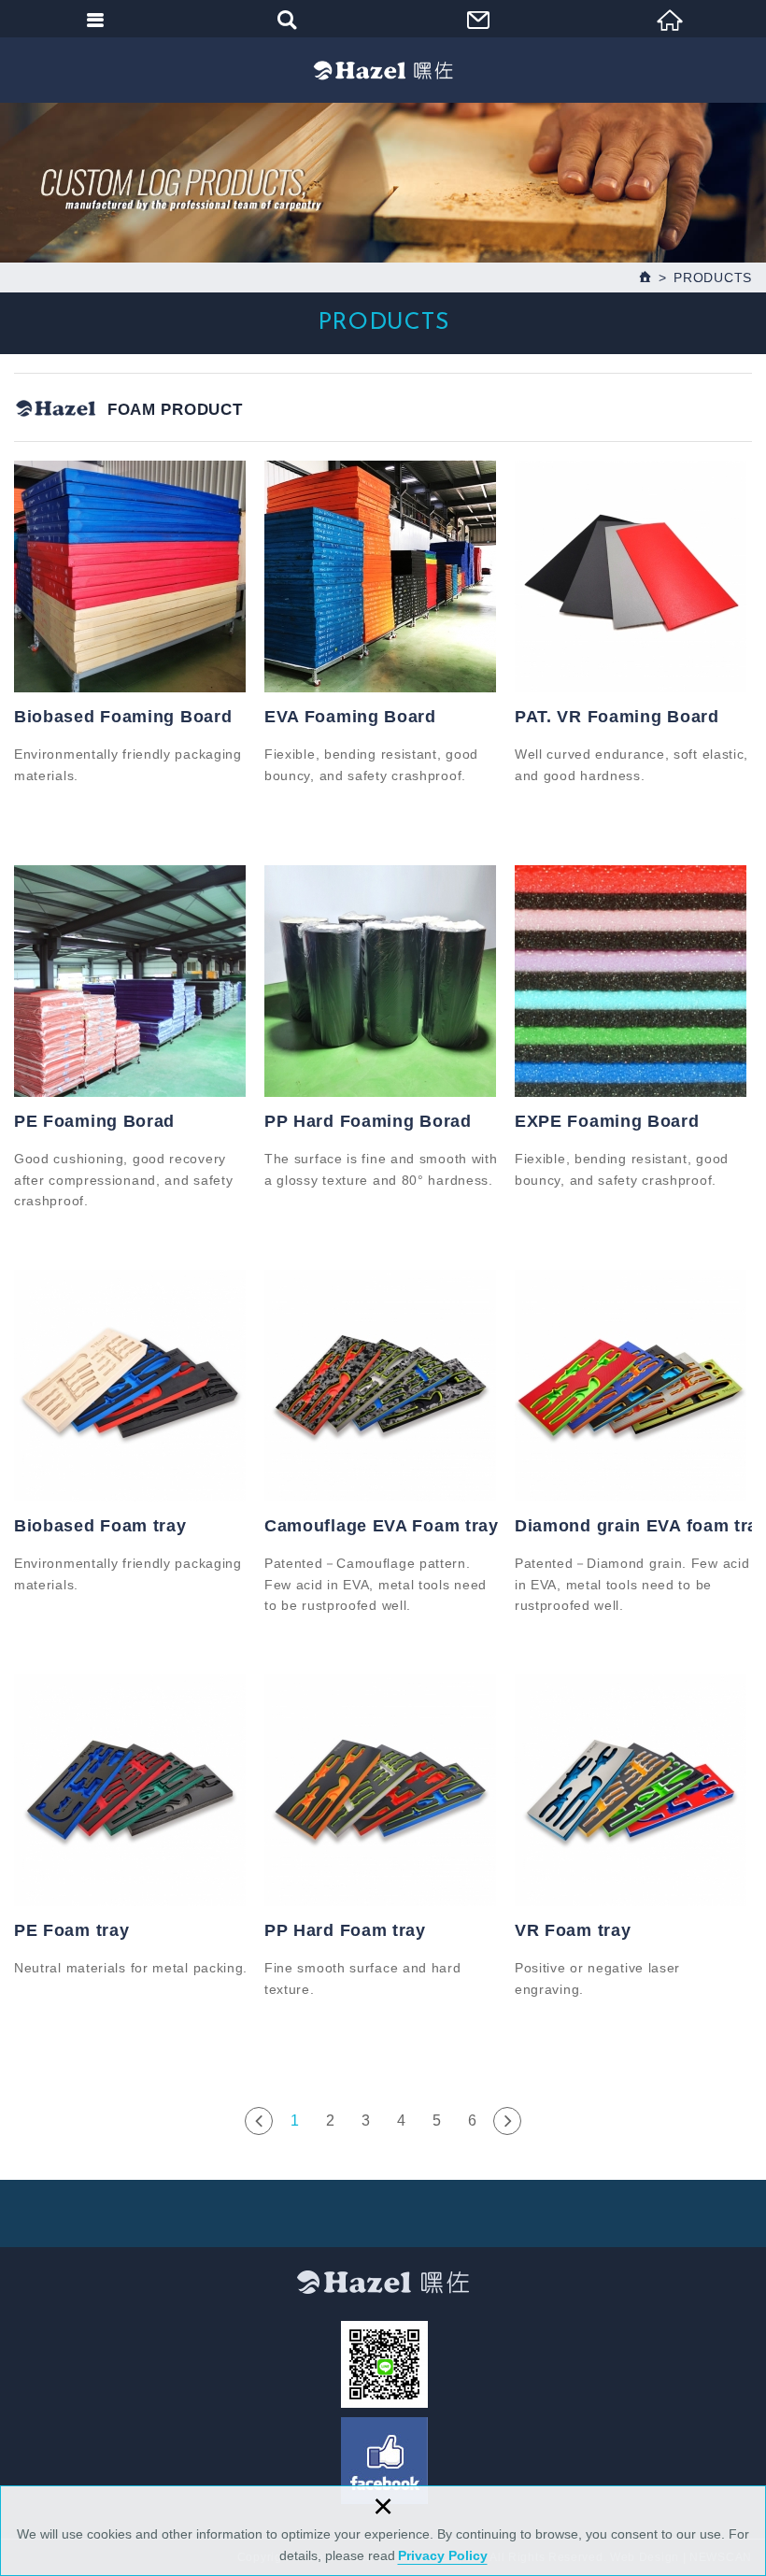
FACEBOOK (384, 2461)
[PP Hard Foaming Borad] (383, 981)
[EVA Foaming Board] (383, 576)
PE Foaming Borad (94, 1121)
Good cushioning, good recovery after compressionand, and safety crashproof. (123, 1180)
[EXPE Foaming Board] (633, 981)
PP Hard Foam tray (345, 1930)
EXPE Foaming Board (607, 1121)
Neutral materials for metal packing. (131, 1968)
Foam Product (175, 410)
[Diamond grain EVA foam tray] (633, 1386)
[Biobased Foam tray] (133, 1386)
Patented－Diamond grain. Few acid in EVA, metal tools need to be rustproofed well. (632, 1584)
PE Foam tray (71, 1930)
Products (713, 278)
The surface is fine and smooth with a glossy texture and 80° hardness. (381, 1169)
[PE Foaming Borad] (133, 981)
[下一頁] (507, 2121)
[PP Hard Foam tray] (383, 1790)
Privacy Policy (443, 2555)
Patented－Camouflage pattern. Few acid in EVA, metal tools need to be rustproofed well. (376, 1584)
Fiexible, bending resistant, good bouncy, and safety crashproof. (371, 764)
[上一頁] (259, 2121)
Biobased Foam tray (100, 1526)
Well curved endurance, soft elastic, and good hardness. (631, 764)
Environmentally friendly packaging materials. (128, 764)
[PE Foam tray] (133, 1790)
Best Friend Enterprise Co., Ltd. (383, 70)
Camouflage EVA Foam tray (382, 1526)
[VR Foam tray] (633, 1790)
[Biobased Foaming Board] (133, 576)
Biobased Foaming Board (123, 717)
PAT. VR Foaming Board (617, 717)
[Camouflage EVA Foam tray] (383, 1386)
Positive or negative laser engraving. (597, 1978)
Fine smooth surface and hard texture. (363, 1978)
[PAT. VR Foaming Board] (633, 576)
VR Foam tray (573, 1930)
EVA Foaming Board (350, 717)
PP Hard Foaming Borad (368, 1121)
